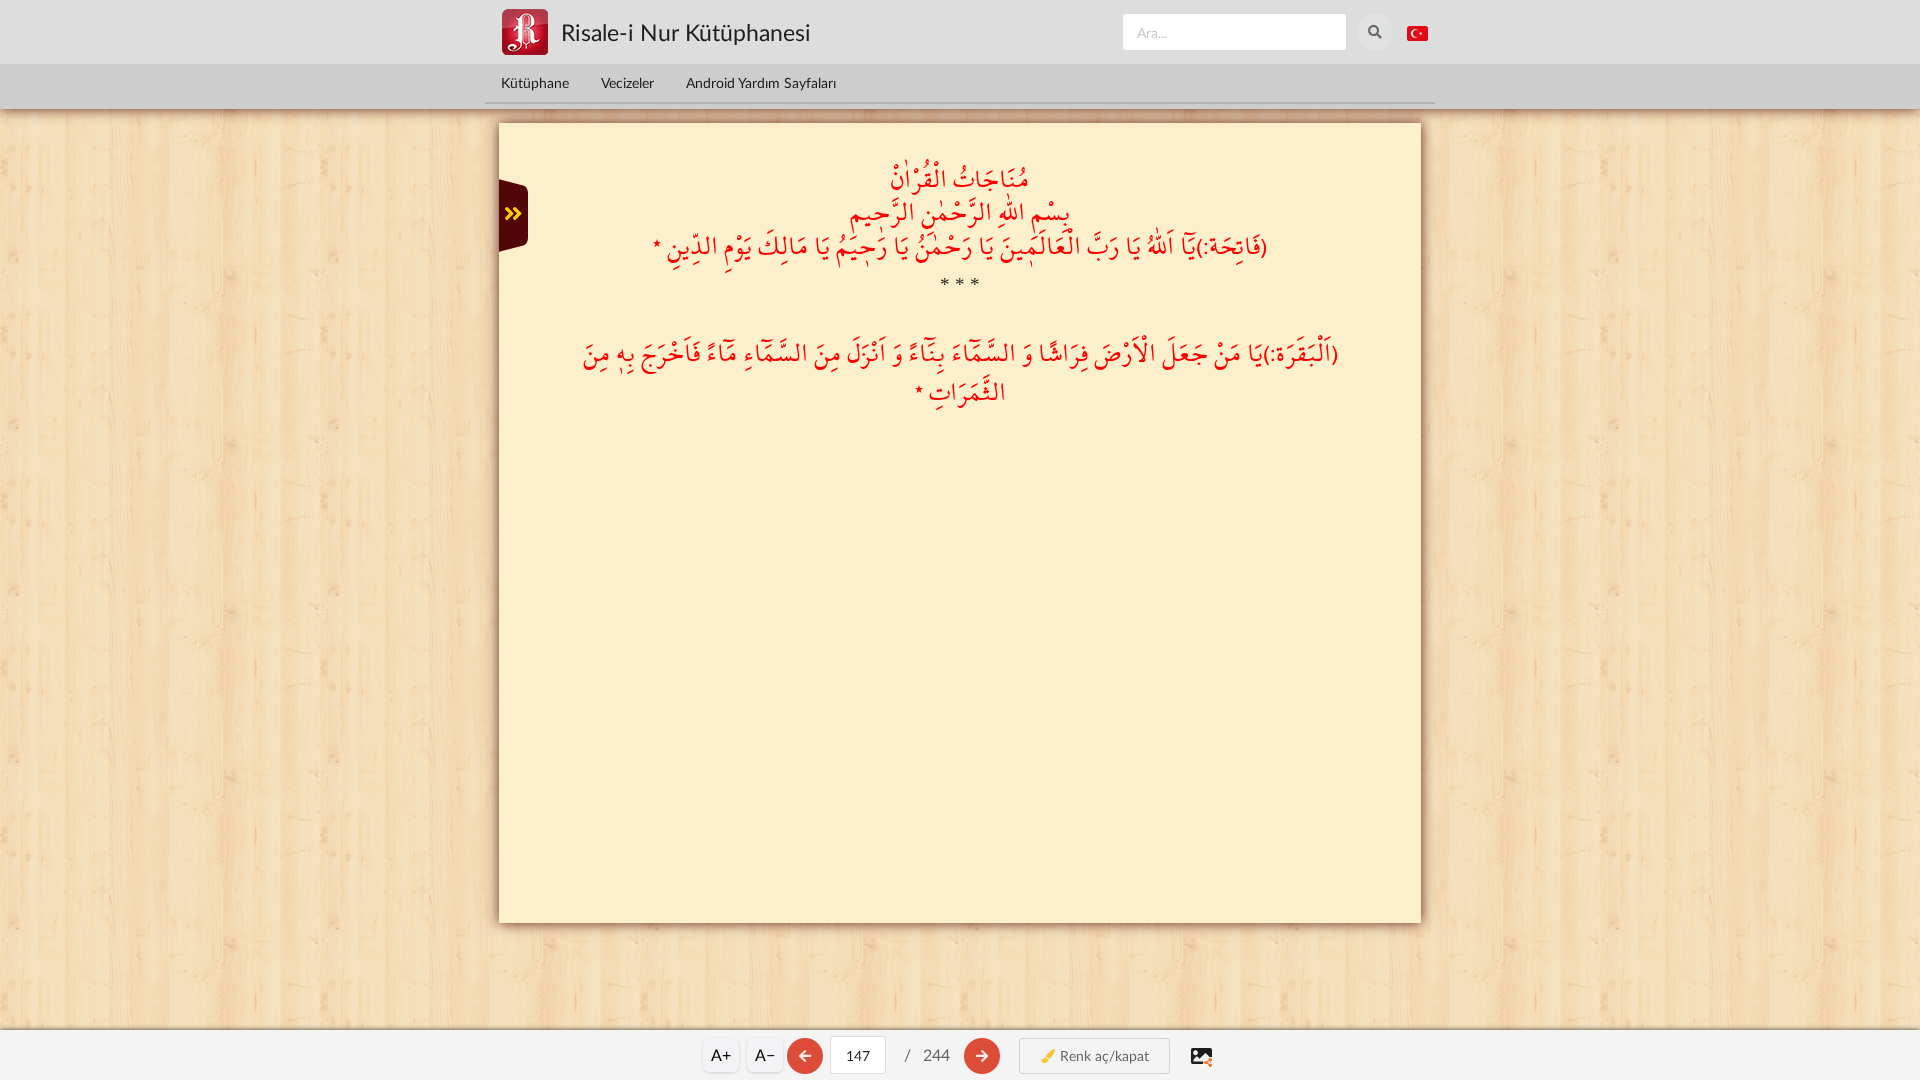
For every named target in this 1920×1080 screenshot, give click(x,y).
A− (765, 1054)
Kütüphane (535, 82)
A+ (721, 1054)
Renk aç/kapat (1102, 1055)
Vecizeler (627, 82)
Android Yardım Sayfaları (761, 82)
